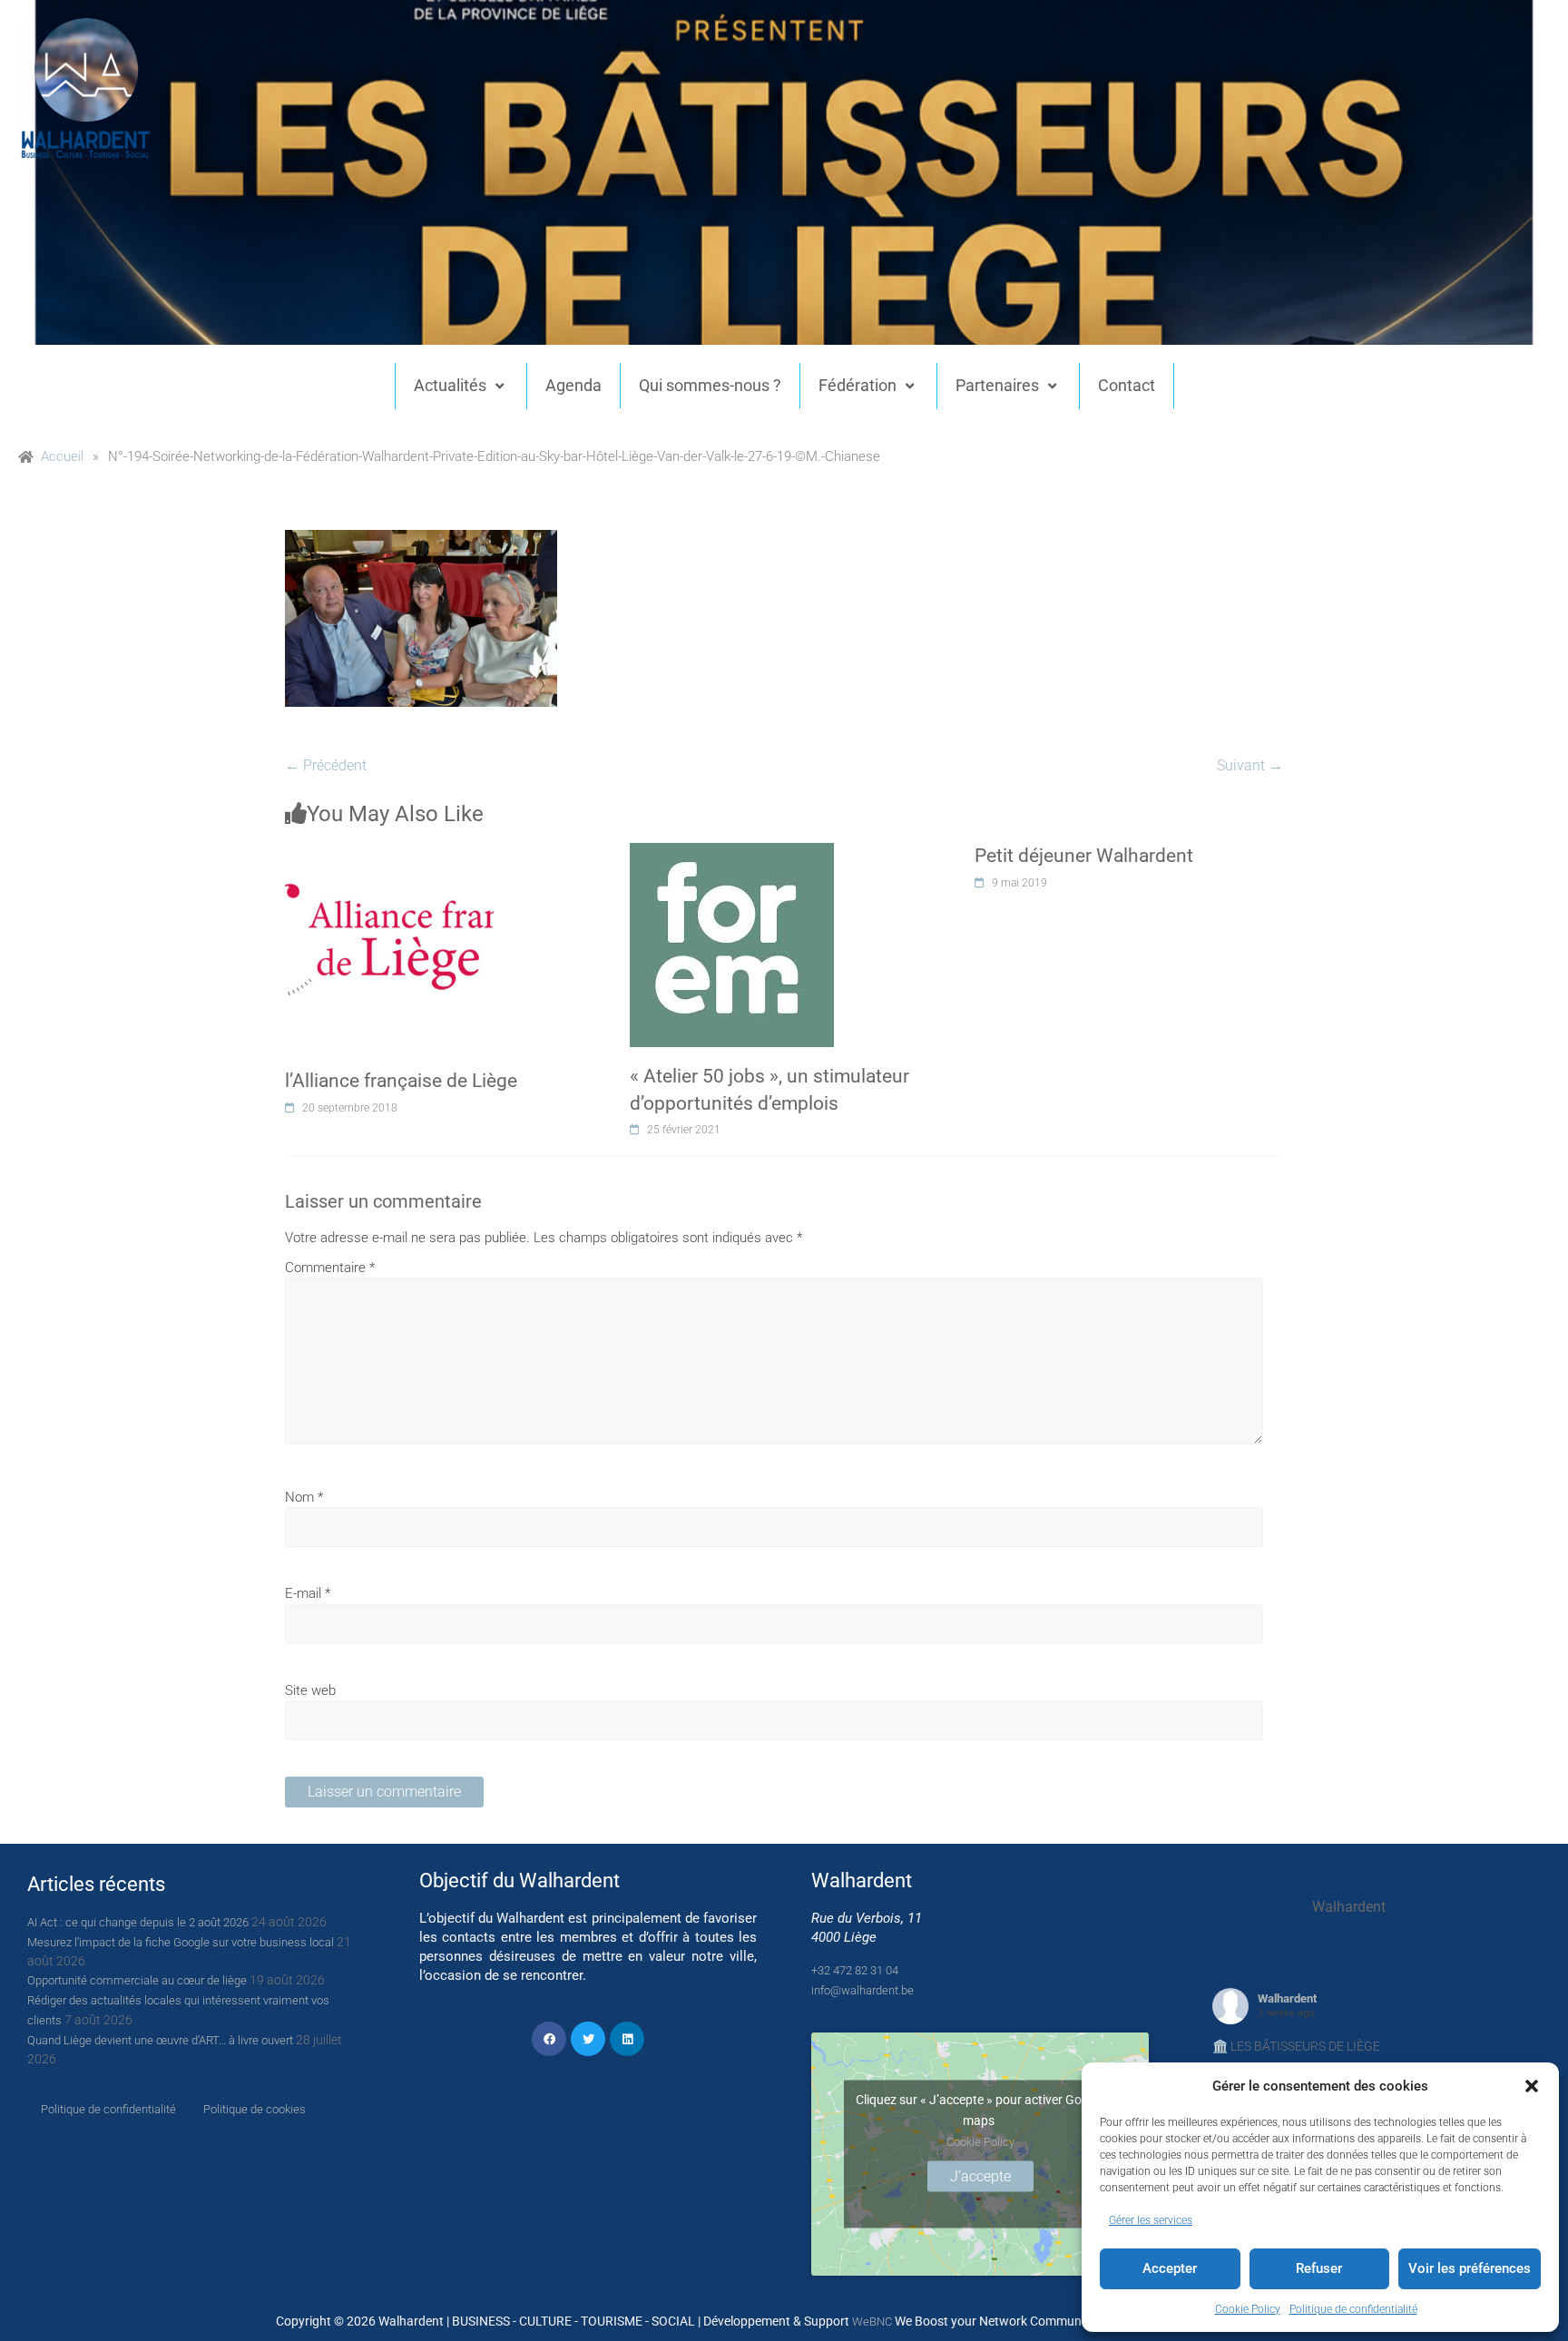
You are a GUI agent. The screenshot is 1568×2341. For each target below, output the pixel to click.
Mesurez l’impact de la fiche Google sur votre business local (181, 1942)
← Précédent (326, 765)
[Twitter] (588, 2039)
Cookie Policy (1248, 2309)
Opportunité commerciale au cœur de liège (137, 1980)
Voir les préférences (1470, 2268)
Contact (1127, 385)
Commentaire (330, 1268)
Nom (304, 1497)
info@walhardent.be (862, 1990)
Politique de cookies (255, 2109)
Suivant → (1250, 765)
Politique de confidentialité (1353, 2309)
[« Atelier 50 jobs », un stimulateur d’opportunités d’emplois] (732, 853)
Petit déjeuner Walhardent (1084, 856)
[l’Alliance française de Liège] (389, 853)
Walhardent (1287, 1998)
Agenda (573, 385)
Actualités (450, 385)
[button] (1532, 2086)
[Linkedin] (627, 2039)
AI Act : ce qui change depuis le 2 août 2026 (138, 1922)
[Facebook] (549, 2039)
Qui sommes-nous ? (710, 385)
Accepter (1170, 2268)
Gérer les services (1151, 2220)
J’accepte (980, 2176)
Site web (310, 1690)
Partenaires (997, 385)
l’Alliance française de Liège (401, 1081)
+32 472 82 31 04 (855, 1970)
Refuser (1319, 2268)
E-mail (308, 1593)
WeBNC (872, 2321)
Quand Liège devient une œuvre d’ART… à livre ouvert (160, 2040)
